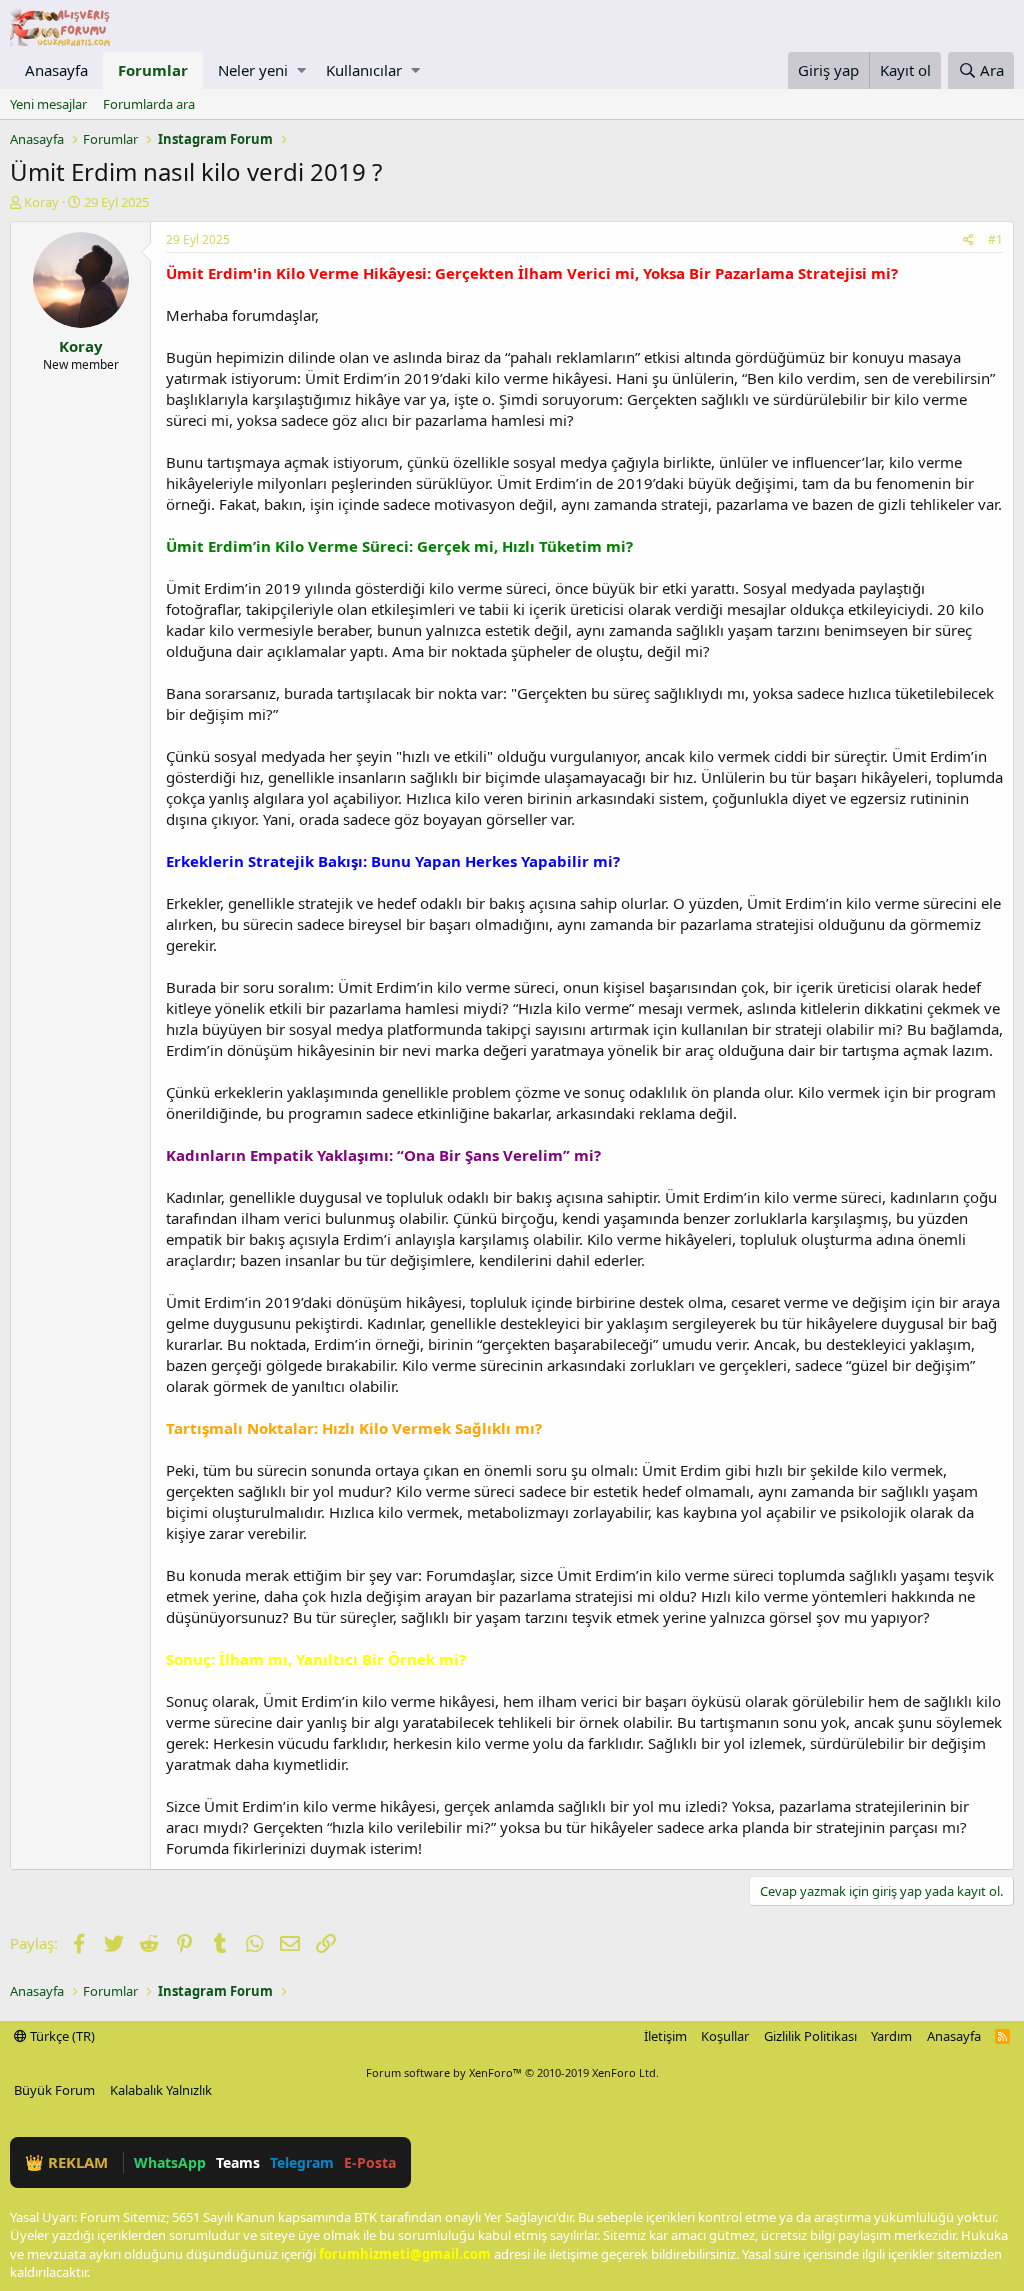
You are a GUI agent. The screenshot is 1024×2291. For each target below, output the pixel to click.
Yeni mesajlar (48, 104)
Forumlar (153, 70)
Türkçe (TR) (61, 2036)
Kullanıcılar (364, 70)
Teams (238, 2162)
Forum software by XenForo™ (512, 2072)
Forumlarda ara (149, 104)
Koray (41, 202)
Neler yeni (253, 70)
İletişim (665, 2036)
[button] (301, 70)
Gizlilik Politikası (810, 2036)
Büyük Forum (54, 2090)
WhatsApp (170, 2162)
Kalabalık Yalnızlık (161, 2090)
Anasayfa (56, 70)
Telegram (302, 2162)
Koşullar (725, 2036)
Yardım (891, 2036)
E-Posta (370, 2162)
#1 (995, 239)
